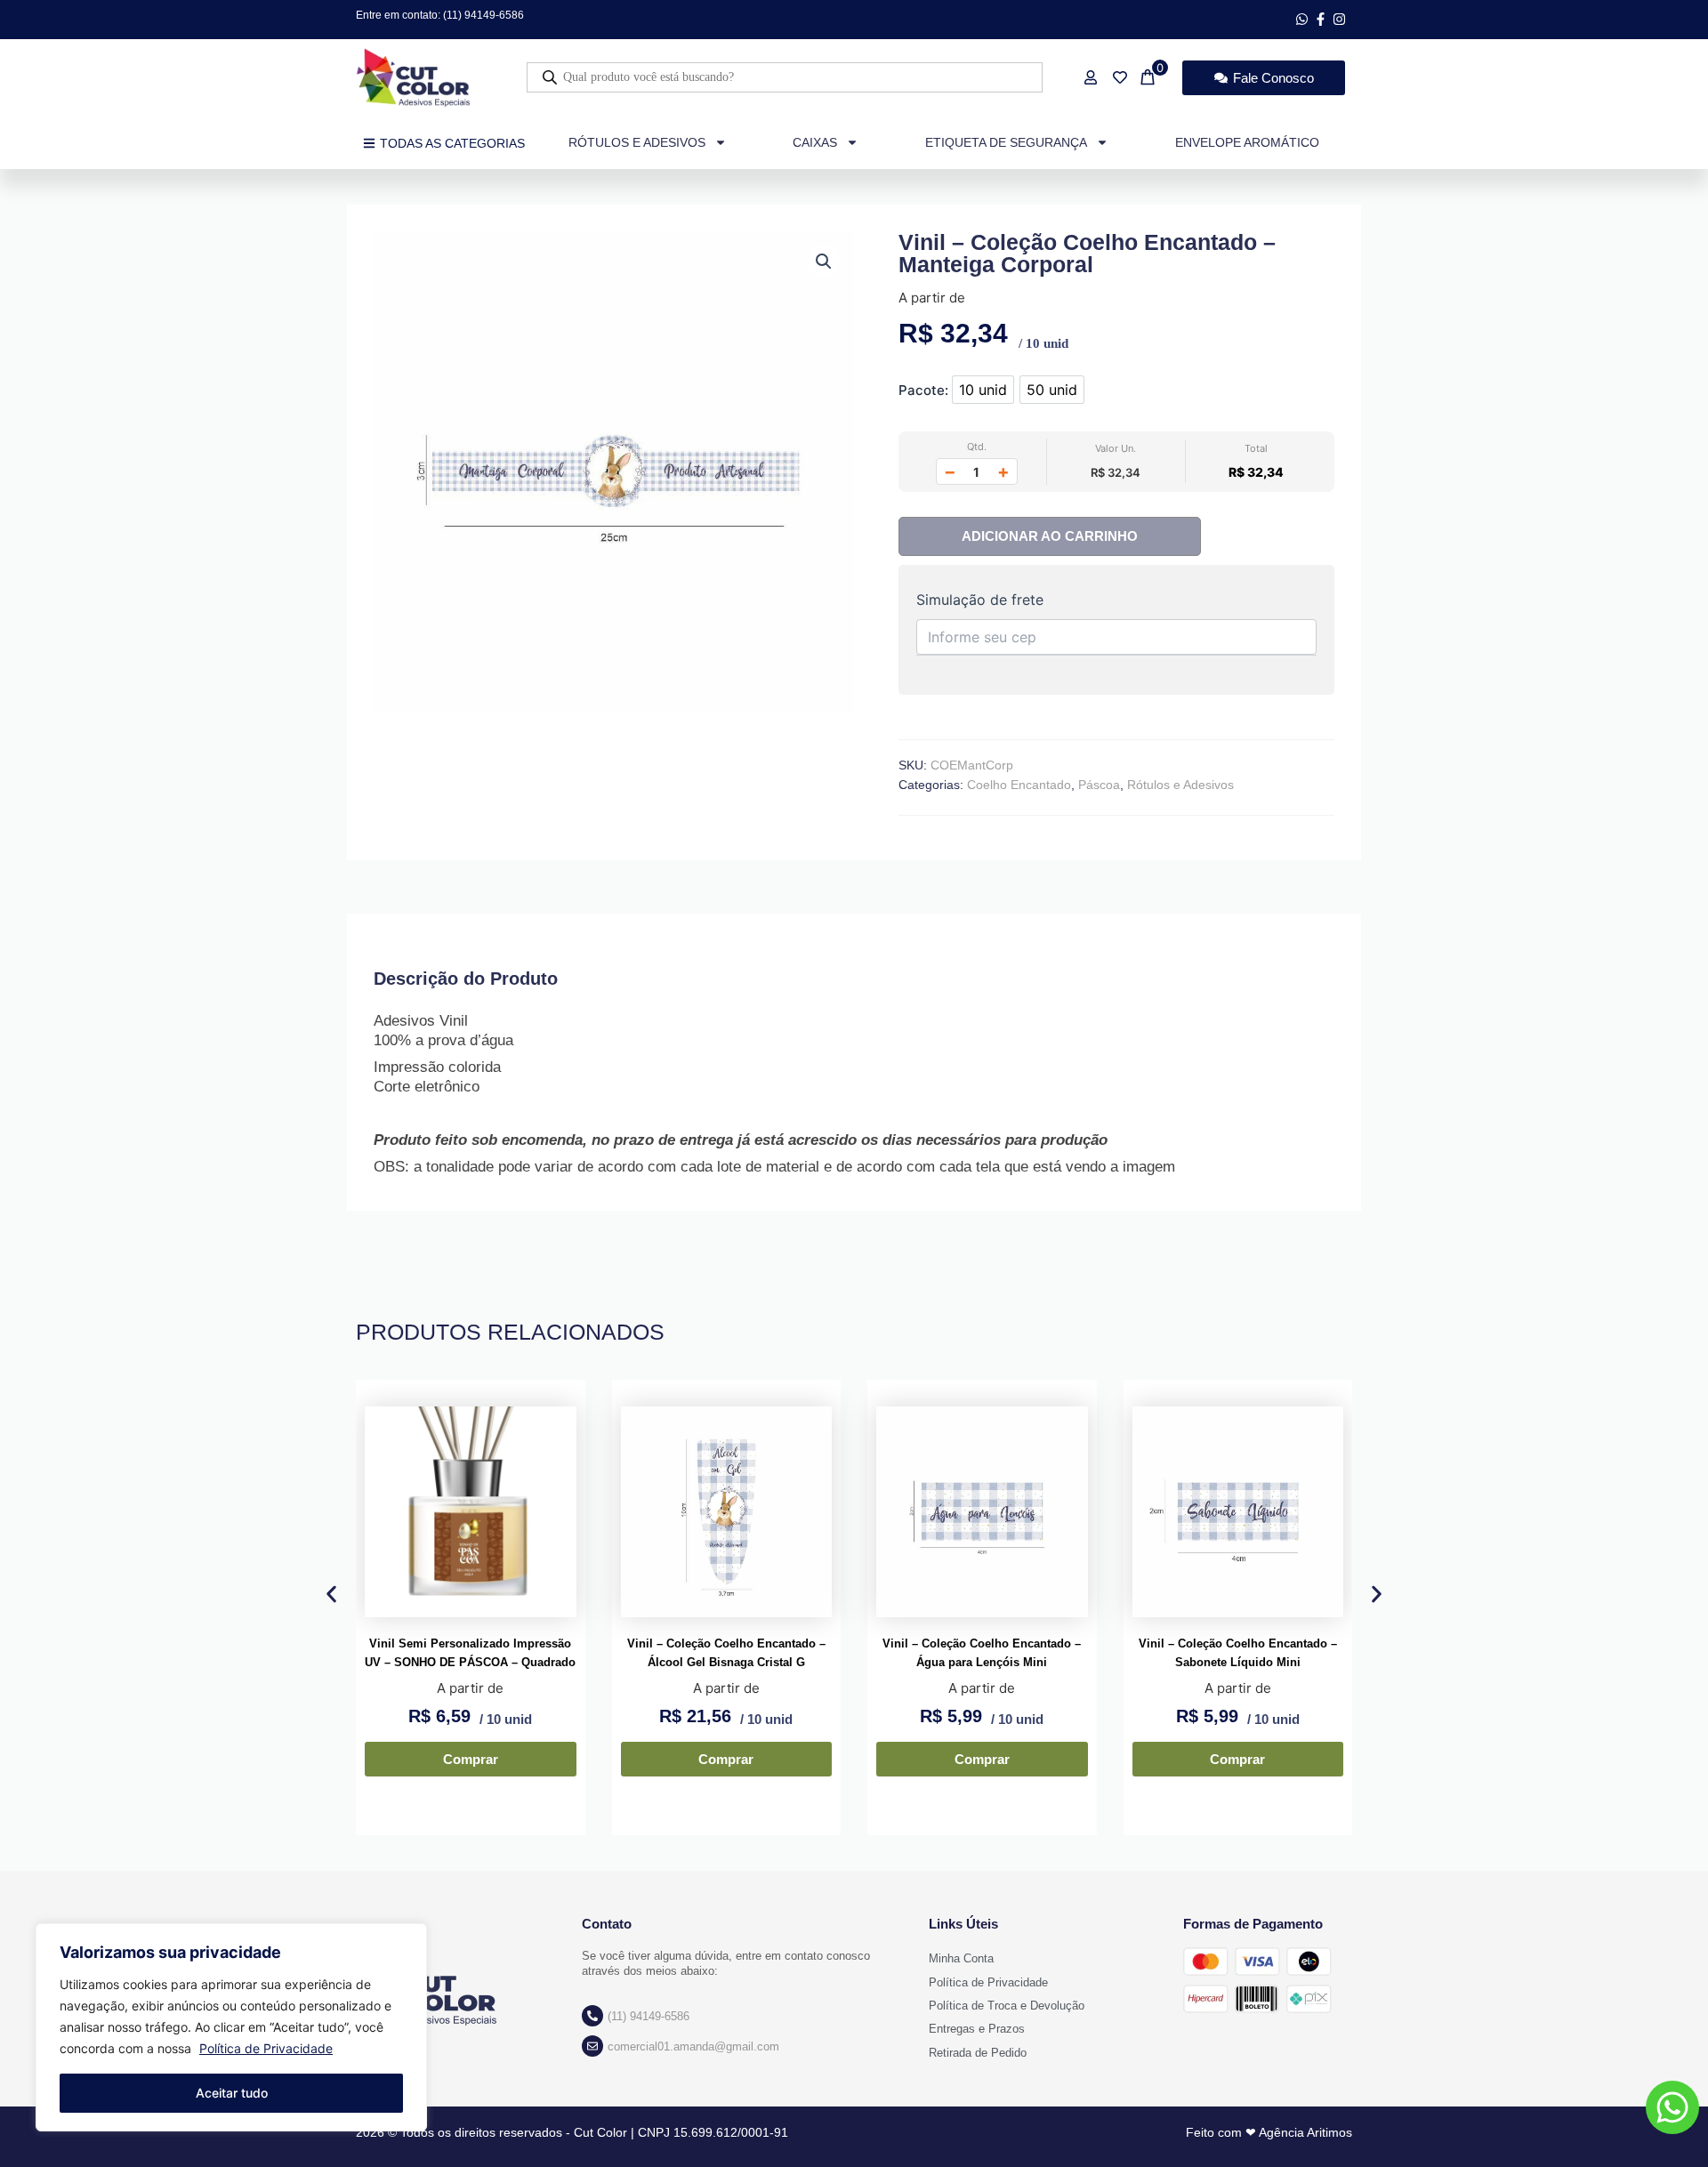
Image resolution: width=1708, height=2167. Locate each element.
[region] (231, 2027)
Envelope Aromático (1247, 142)
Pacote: (923, 390)
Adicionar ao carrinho (1050, 536)
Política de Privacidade (266, 2048)
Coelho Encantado (1019, 785)
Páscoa (1099, 785)
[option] (983, 390)
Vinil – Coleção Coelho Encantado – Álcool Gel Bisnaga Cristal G (726, 1653)
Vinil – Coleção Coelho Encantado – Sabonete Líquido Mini (1238, 1653)
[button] (824, 262)
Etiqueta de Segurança (1006, 142)
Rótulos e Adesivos (637, 142)
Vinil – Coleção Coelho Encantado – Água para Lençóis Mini (982, 1653)
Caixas (815, 142)
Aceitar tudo (232, 2093)
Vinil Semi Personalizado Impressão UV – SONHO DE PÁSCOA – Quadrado (470, 1653)
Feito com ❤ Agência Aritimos (1269, 2132)
